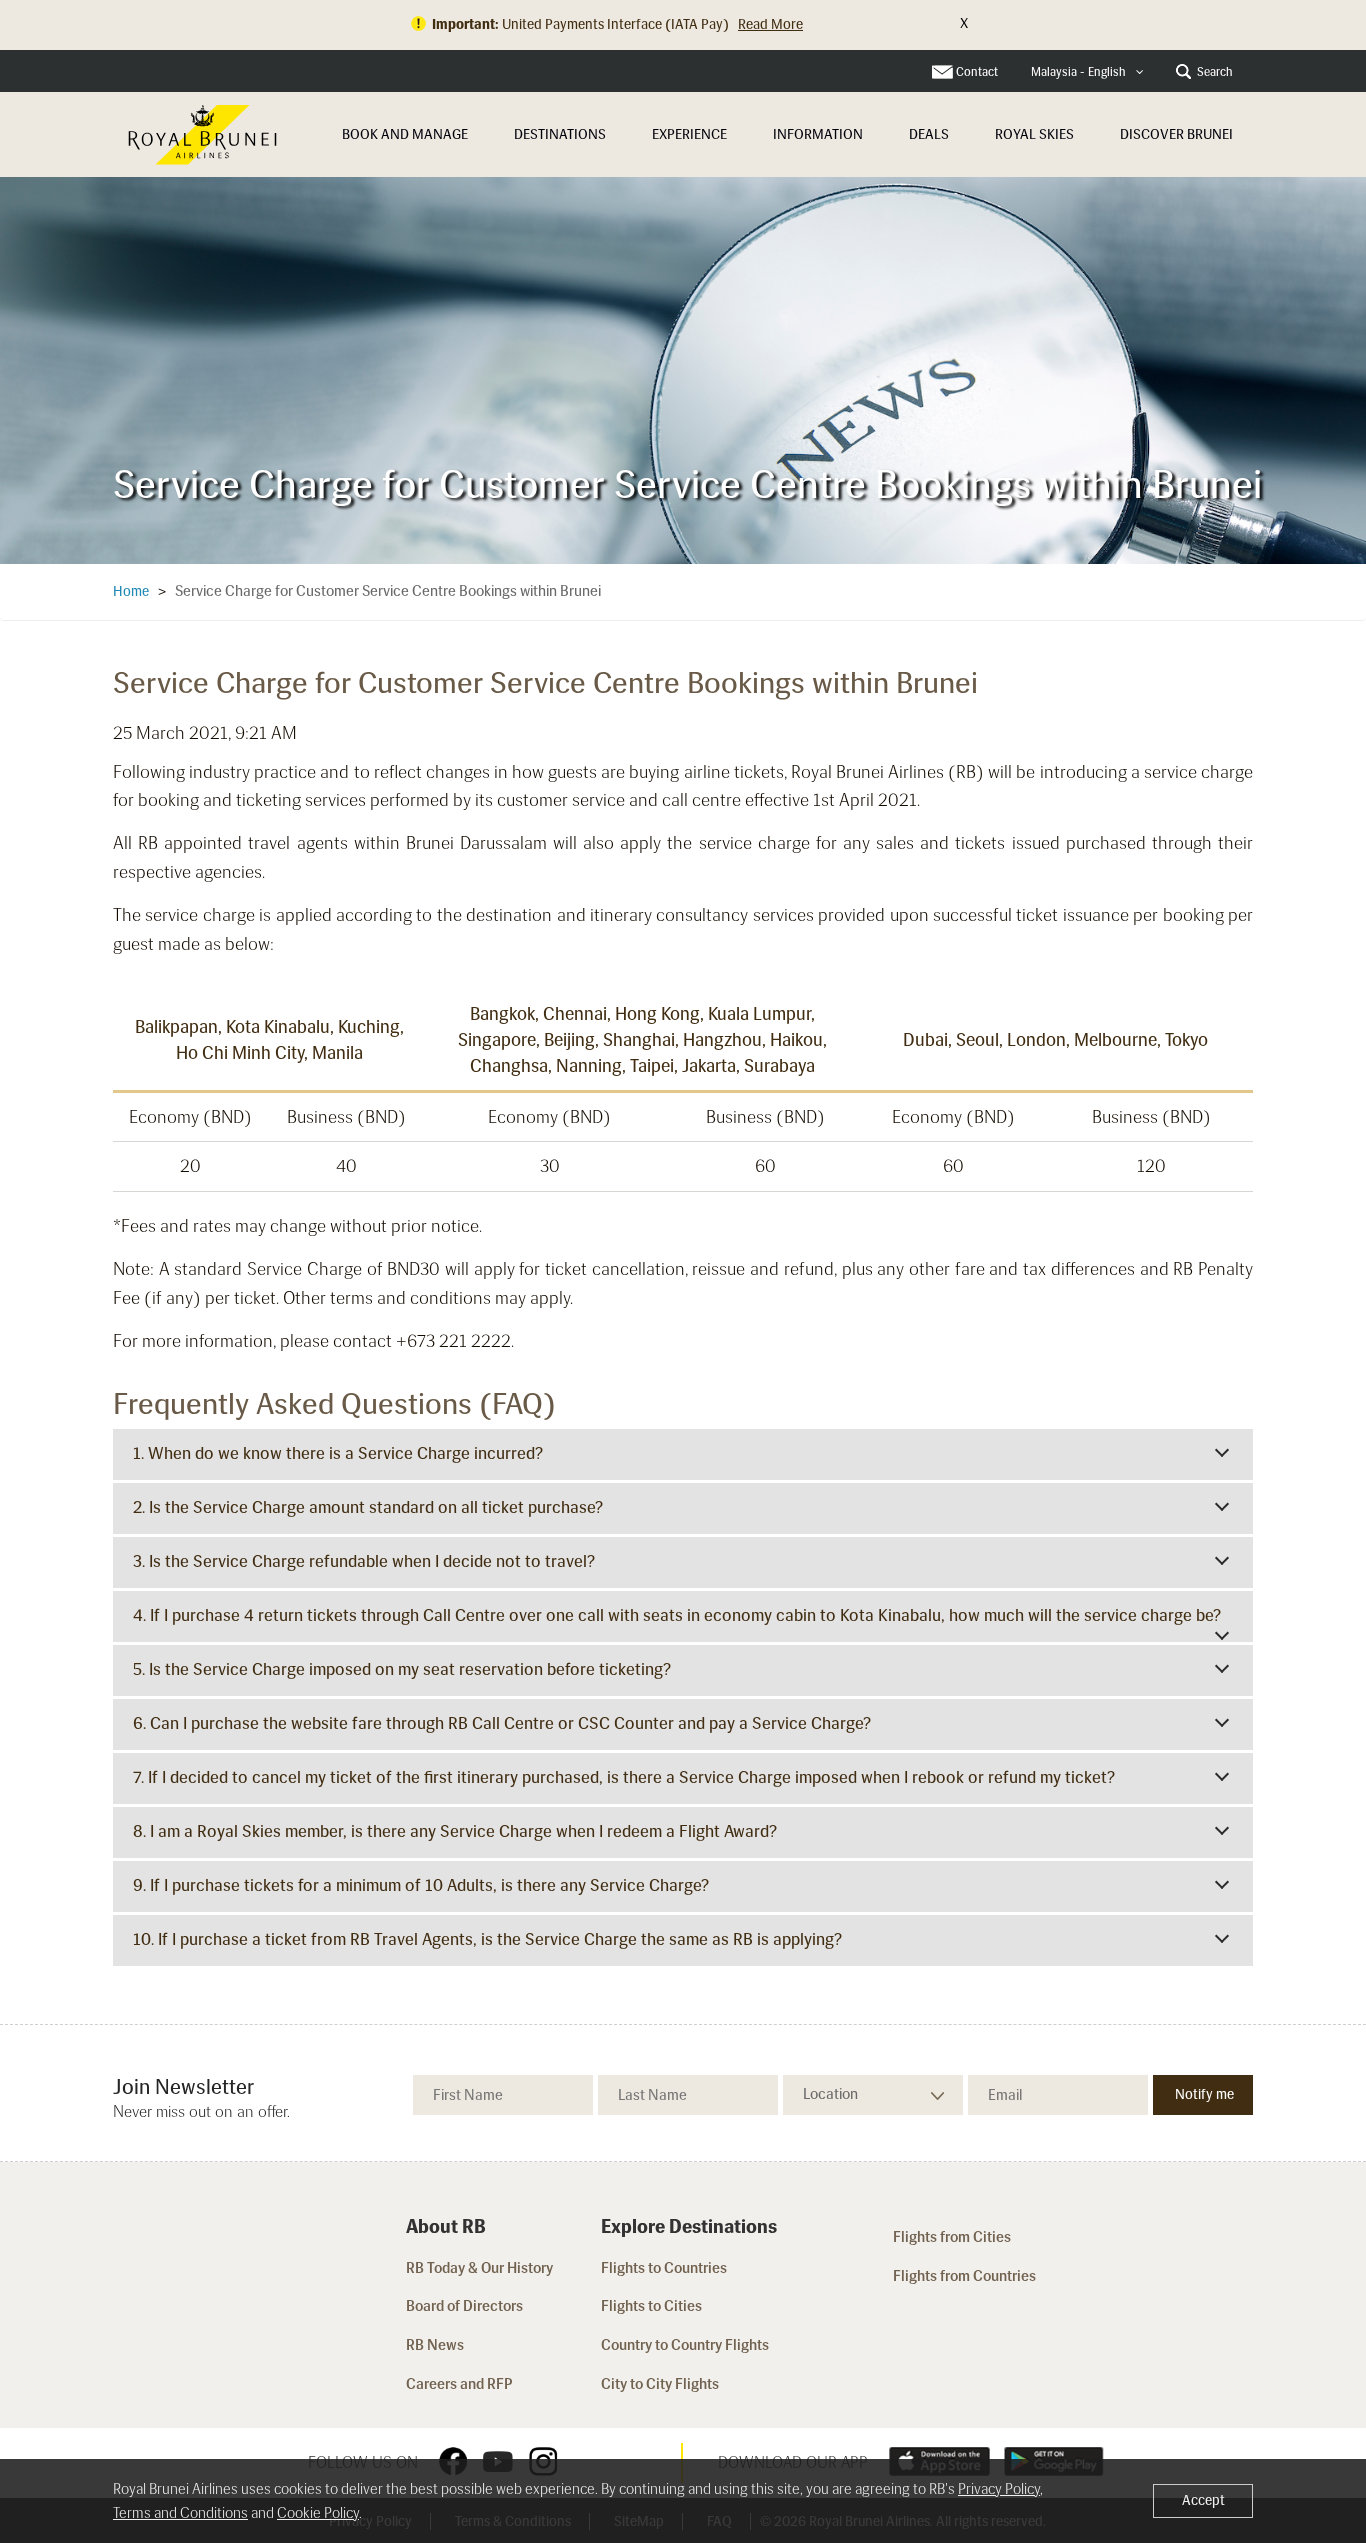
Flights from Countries (964, 2276)
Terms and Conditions (180, 2513)
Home (131, 591)
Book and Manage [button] (405, 134)
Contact (977, 72)
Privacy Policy (999, 2489)
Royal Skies (1034, 134)
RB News (435, 2345)
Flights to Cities (651, 2306)
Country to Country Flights (686, 2345)
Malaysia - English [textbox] (1078, 72)
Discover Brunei (1176, 134)
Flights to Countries (664, 2268)
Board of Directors (464, 2306)
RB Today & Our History (479, 2268)
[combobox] (1087, 72)
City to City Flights (661, 2384)
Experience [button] (689, 134)
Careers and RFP (459, 2384)
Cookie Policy (318, 2513)
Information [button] (818, 134)
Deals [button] (929, 134)
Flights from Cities (952, 2237)
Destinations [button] (560, 134)
